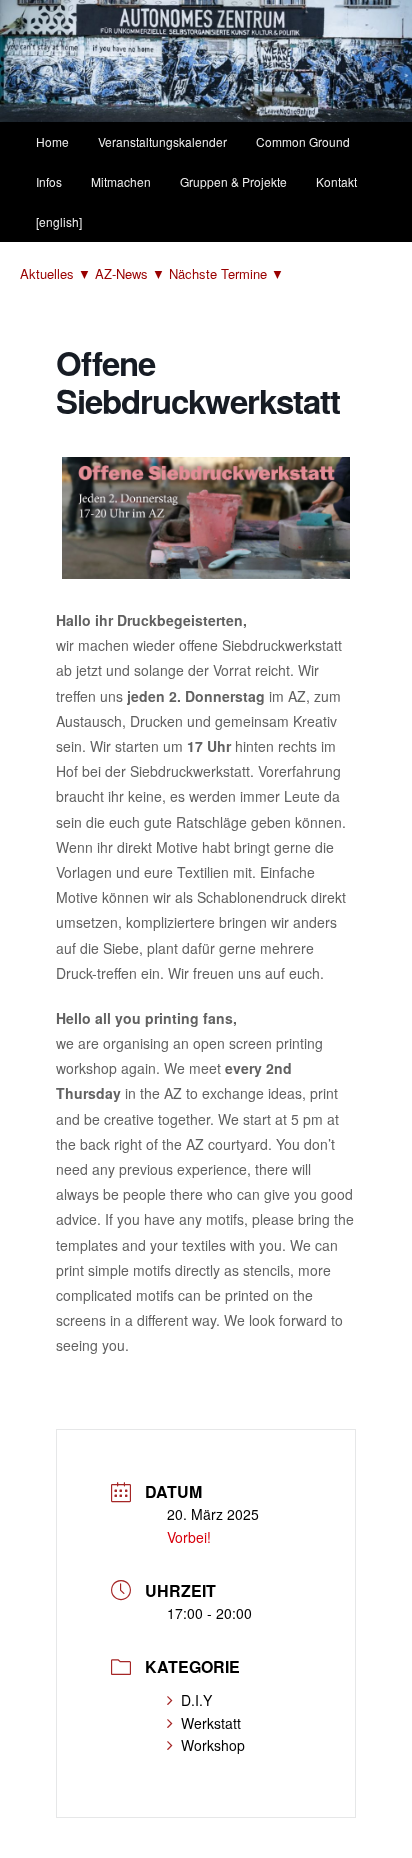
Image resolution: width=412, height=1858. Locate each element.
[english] (59, 221)
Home (52, 141)
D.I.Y (196, 1700)
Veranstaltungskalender (162, 141)
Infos (49, 181)
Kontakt (336, 181)
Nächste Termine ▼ (226, 273)
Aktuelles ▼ (57, 273)
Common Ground (303, 141)
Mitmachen (121, 181)
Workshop (213, 1745)
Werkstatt (211, 1723)
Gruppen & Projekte (233, 181)
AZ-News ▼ (132, 273)
